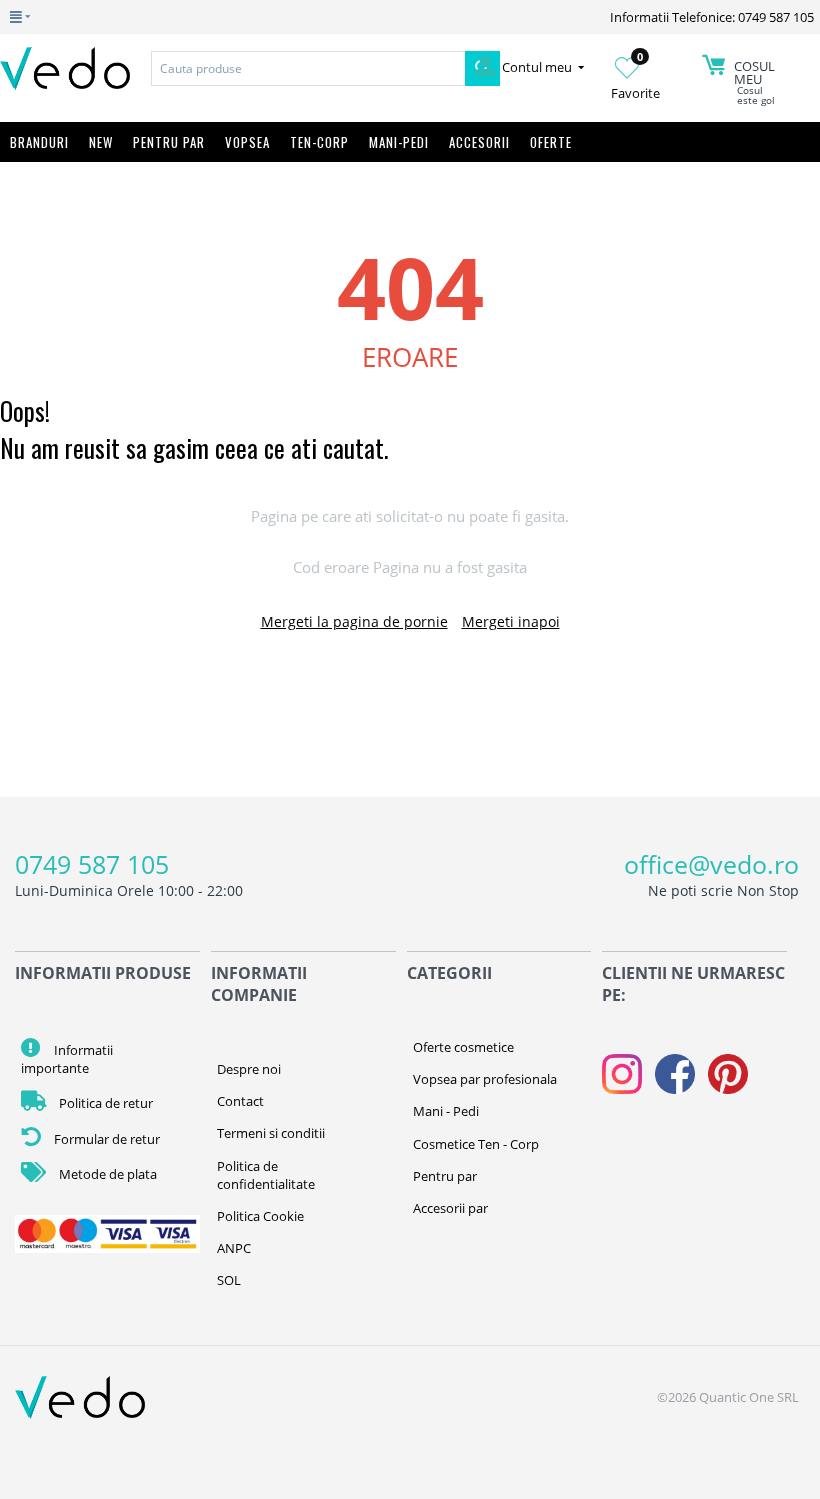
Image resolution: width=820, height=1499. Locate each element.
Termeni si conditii (271, 1133)
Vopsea (247, 142)
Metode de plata (106, 1174)
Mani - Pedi (446, 1111)
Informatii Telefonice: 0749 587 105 (712, 17)
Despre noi (249, 1069)
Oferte (551, 142)
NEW (101, 142)
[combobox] (308, 68)
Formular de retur (105, 1139)
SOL (229, 1280)
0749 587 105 (92, 864)
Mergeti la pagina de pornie (354, 621)
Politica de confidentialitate (266, 1175)
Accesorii (479, 142)
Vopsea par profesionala (485, 1079)
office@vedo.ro (711, 864)
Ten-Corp (319, 142)
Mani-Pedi (399, 142)
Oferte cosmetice (463, 1047)
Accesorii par (450, 1208)
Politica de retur (104, 1103)
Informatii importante (67, 1059)
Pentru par (445, 1176)
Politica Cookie (260, 1216)
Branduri (39, 142)
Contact (240, 1101)
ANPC (234, 1248)
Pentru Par (169, 142)
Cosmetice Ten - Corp (476, 1144)
